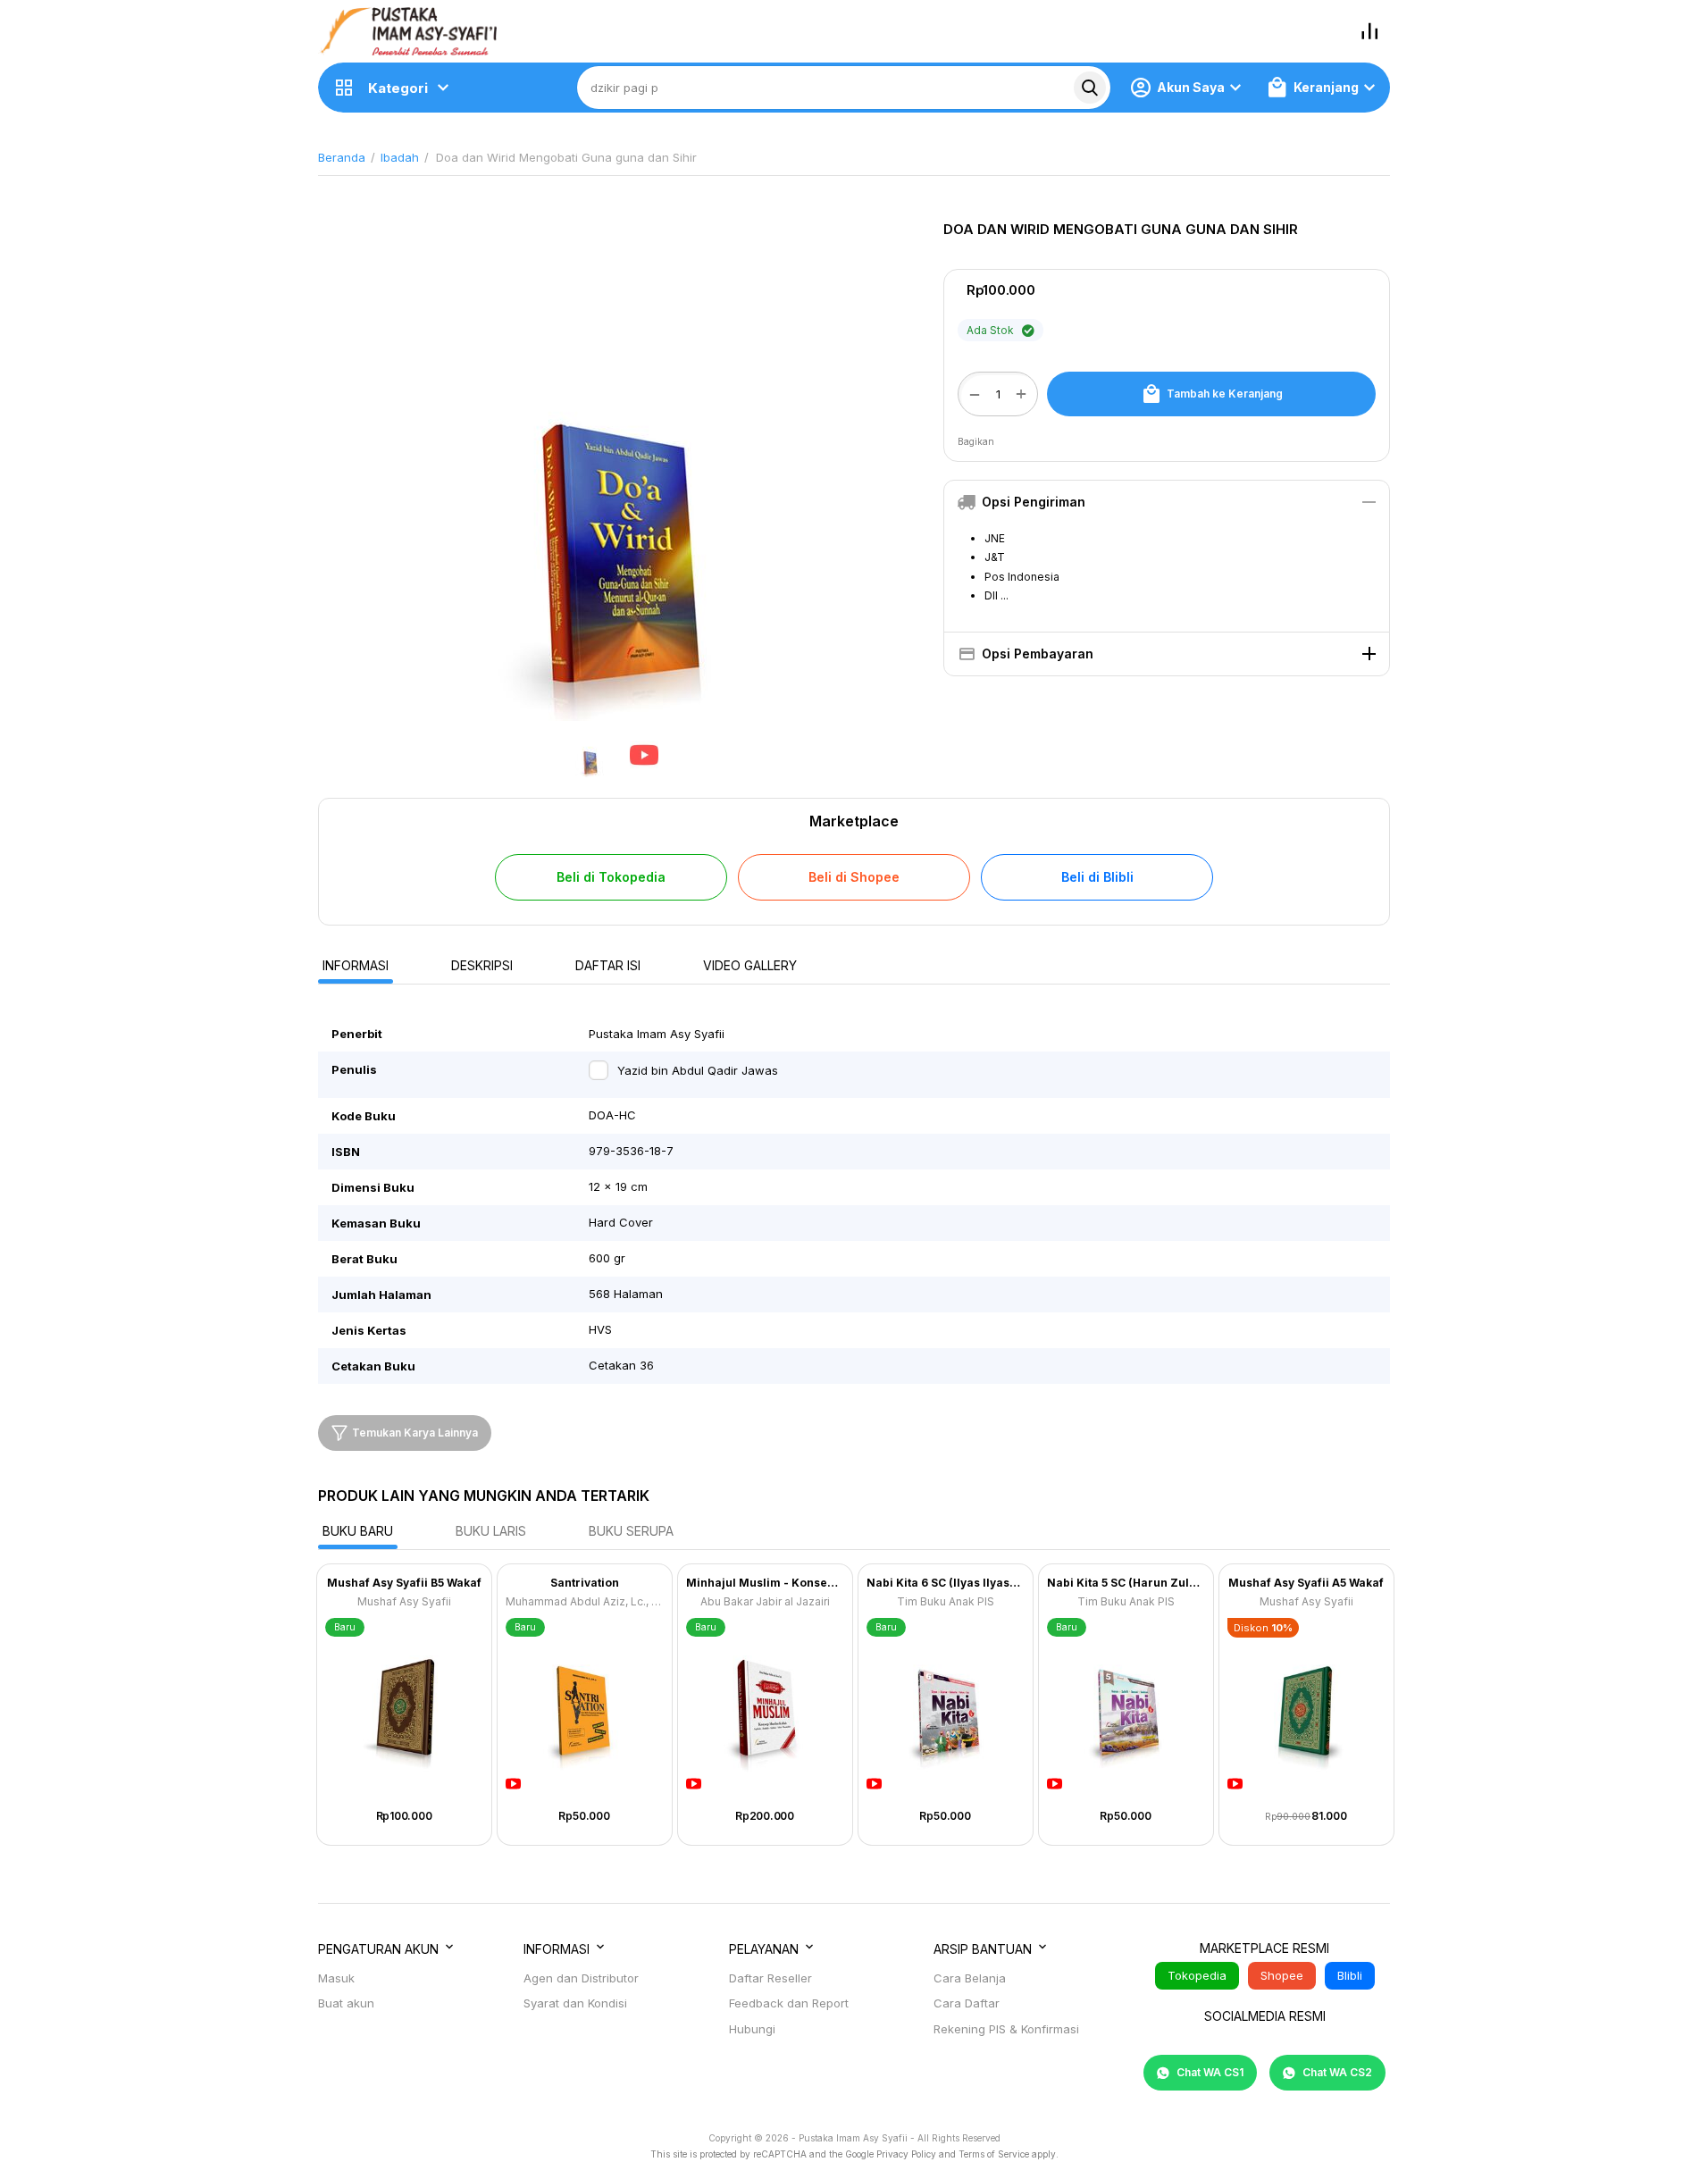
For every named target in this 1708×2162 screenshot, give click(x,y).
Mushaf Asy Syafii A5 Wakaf (1306, 1583)
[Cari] (1090, 88)
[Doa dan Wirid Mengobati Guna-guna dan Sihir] (617, 466)
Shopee (1282, 1975)
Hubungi (752, 2029)
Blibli (1350, 1975)
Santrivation (585, 1583)
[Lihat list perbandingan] (1369, 31)
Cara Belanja (970, 1978)
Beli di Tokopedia (611, 877)
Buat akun (346, 2003)
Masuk (336, 1978)
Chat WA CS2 (1336, 2072)
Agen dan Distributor (581, 1978)
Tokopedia (1197, 1975)
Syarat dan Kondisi (575, 2003)
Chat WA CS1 (1209, 2072)
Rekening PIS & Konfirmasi (1006, 2029)
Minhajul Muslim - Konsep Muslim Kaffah (765, 1583)
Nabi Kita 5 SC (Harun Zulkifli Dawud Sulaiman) (1126, 1583)
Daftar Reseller (770, 1978)
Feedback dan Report (789, 2003)
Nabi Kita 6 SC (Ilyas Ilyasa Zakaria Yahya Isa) (946, 1583)
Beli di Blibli (1097, 877)
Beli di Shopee (854, 877)
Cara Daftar (967, 2003)
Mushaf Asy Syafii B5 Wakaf (404, 1583)
